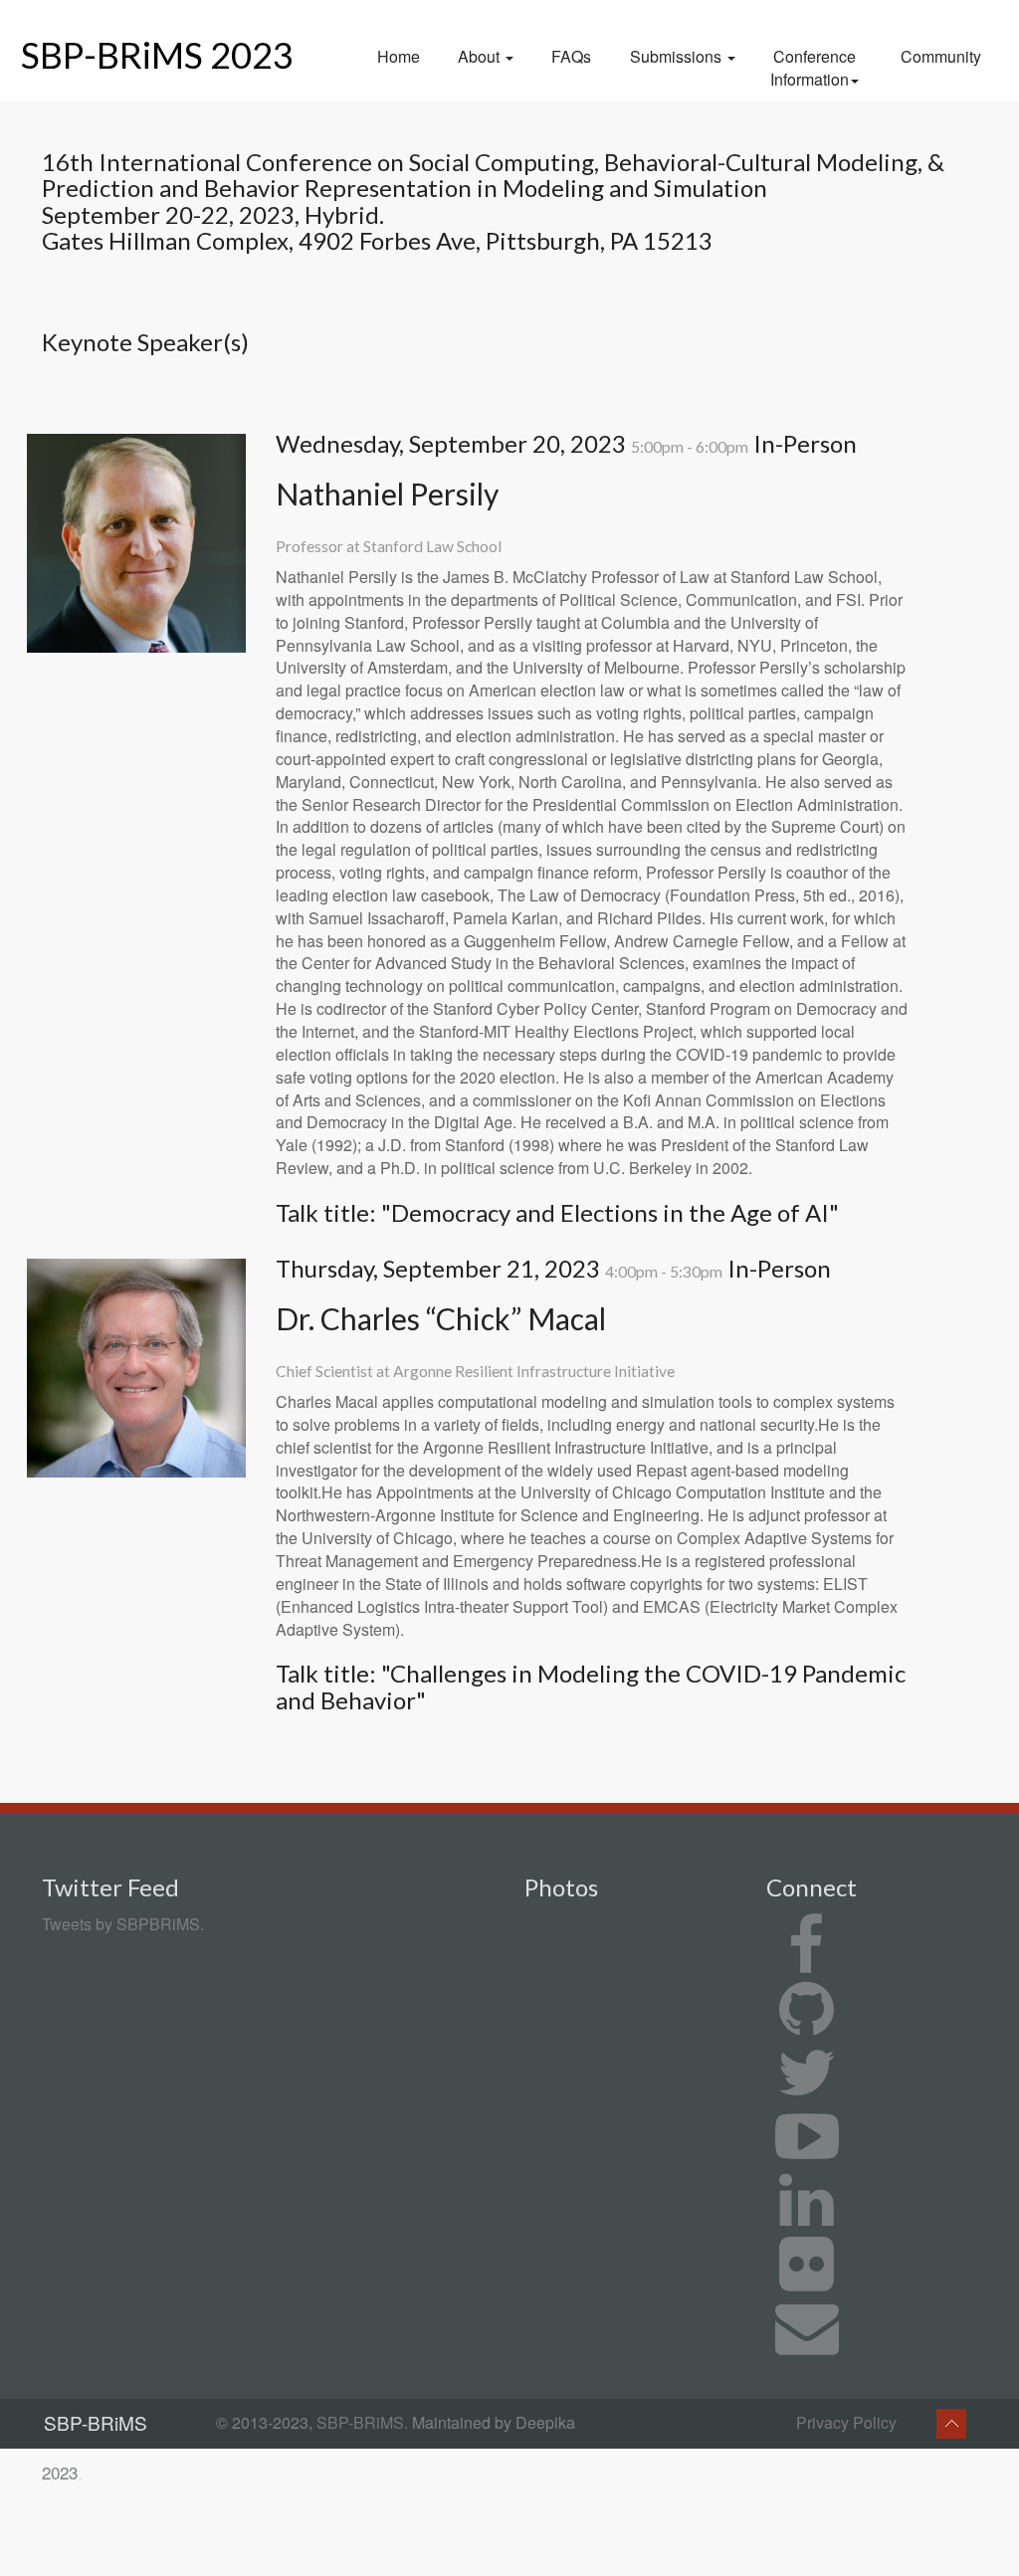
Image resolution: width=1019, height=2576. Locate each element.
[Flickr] (807, 2280)
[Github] (807, 2025)
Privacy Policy (846, 2422)
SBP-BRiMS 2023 (157, 55)
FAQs (571, 56)
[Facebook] (807, 1962)
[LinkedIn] (807, 2216)
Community (941, 56)
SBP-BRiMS (360, 2422)
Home (399, 56)
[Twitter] (807, 2089)
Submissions (678, 56)
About (481, 56)
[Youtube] (807, 2153)
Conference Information (813, 68)
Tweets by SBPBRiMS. (123, 1924)
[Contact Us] (807, 2344)
